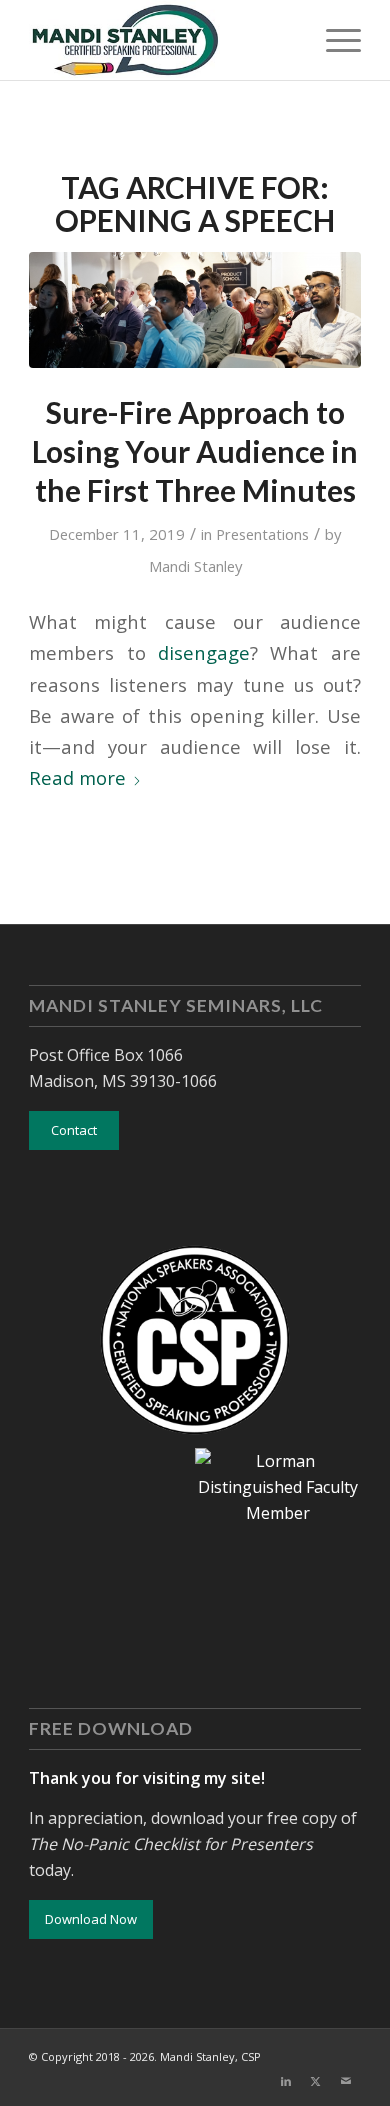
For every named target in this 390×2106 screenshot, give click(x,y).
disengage (204, 652)
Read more (77, 777)
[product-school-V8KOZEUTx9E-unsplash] (195, 310)
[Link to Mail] (346, 2081)
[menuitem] (333, 40)
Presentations (262, 534)
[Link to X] (316, 2081)
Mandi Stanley (195, 566)
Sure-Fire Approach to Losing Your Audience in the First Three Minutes (195, 451)
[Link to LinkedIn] (286, 2081)
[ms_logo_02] (161, 40)
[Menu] (333, 40)
